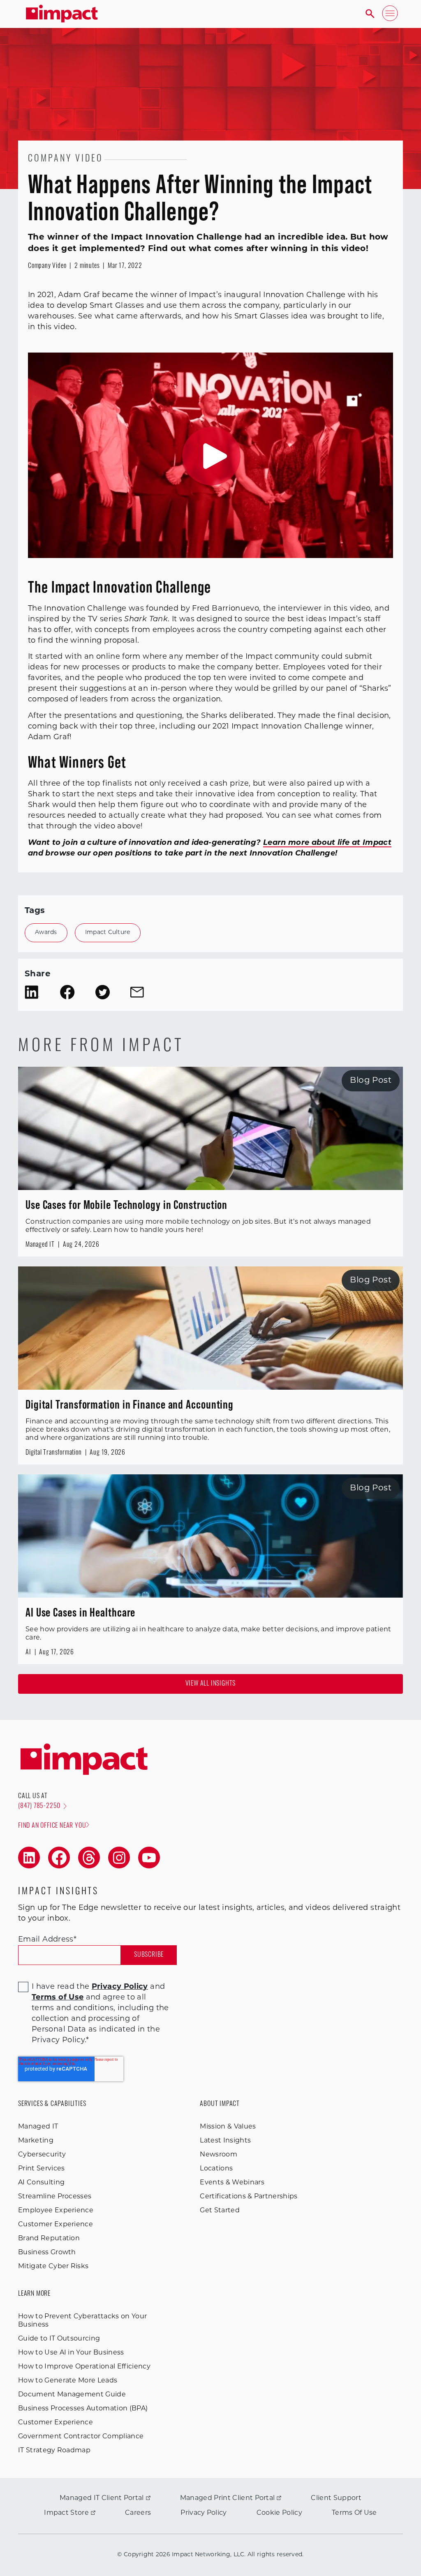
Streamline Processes (55, 2197)
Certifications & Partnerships (249, 2197)
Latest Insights (225, 2141)
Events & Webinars (232, 2183)
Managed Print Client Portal (228, 2498)
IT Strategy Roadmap (54, 2451)
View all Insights (211, 1684)
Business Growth (47, 2253)
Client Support (336, 2498)
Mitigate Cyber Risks (53, 2267)
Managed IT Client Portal (102, 2498)
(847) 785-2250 (39, 1806)
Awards (46, 933)
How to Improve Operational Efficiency (84, 2367)
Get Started (220, 2211)
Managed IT (38, 2127)
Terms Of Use (354, 2513)
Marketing (36, 2141)
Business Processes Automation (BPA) (83, 2409)
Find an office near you (52, 1826)
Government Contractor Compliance (81, 2437)
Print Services (41, 2169)
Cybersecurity (42, 2155)
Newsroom (219, 2155)
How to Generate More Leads (68, 2381)
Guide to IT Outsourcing (59, 2339)
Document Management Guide (72, 2395)
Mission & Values (228, 2127)
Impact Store (66, 2513)
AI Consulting (41, 2183)
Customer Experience (56, 2225)
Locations (216, 2169)
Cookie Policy (279, 2513)
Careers (138, 2513)
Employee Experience (56, 2211)
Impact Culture (108, 933)
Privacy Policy (204, 2513)
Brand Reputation (49, 2239)
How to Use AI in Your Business (71, 2353)
